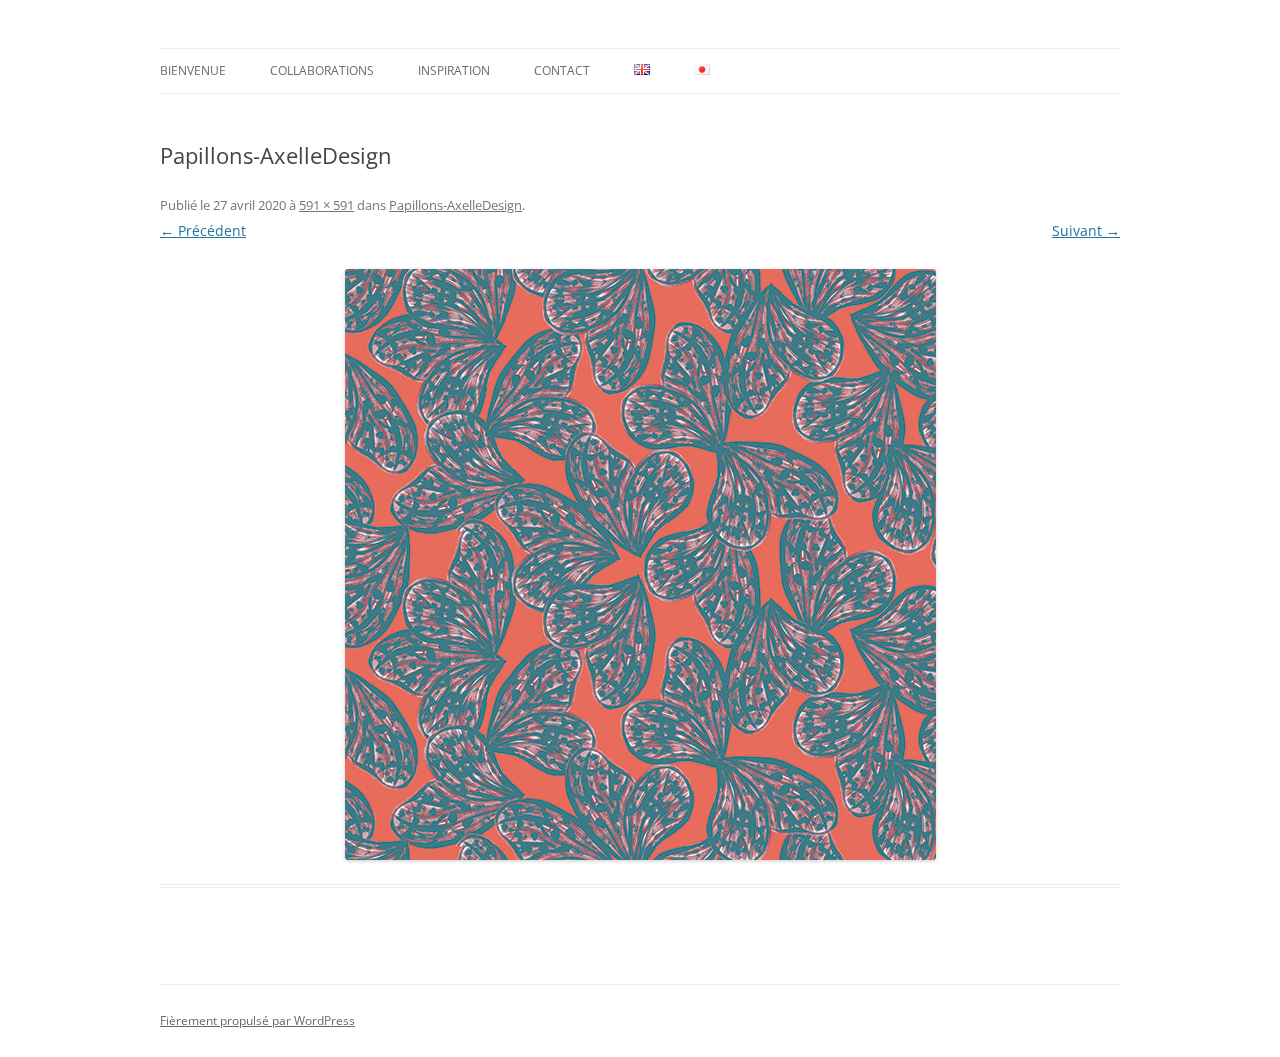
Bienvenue (193, 70)
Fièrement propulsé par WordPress (257, 1020)
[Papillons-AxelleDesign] (640, 564)
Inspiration (454, 70)
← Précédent (203, 230)
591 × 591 (326, 205)
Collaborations (322, 70)
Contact (562, 70)
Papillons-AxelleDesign (455, 205)
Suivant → (1086, 230)
